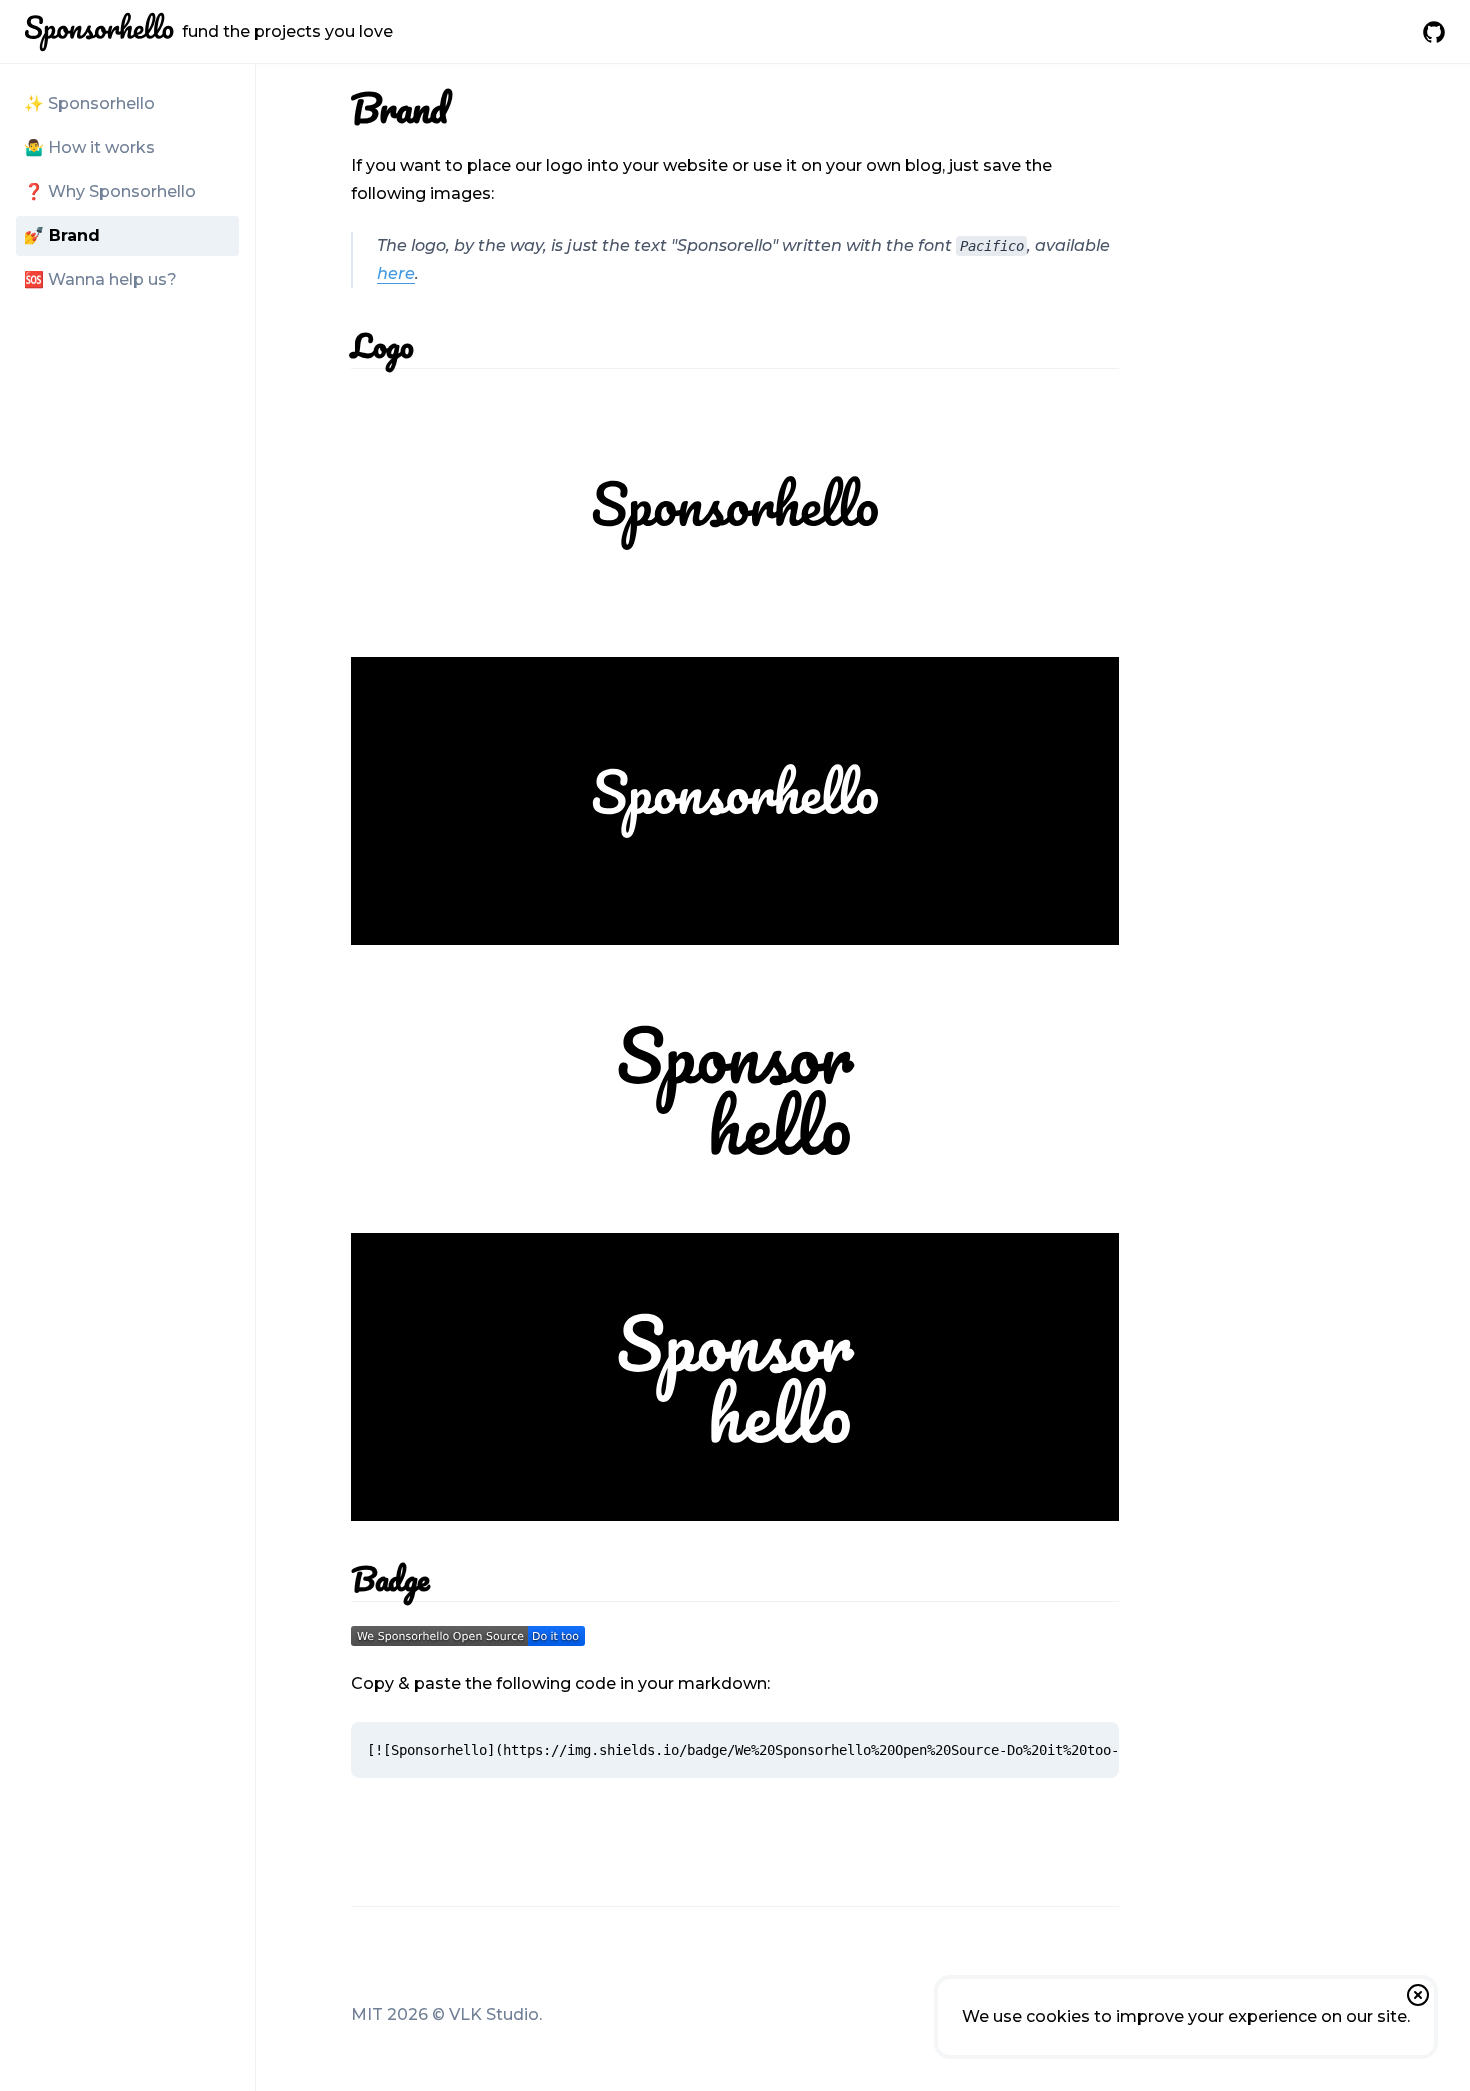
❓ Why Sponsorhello (110, 191)
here (396, 273)
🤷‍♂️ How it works (89, 147)
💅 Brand (62, 235)
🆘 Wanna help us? (100, 279)
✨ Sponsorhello (89, 103)
